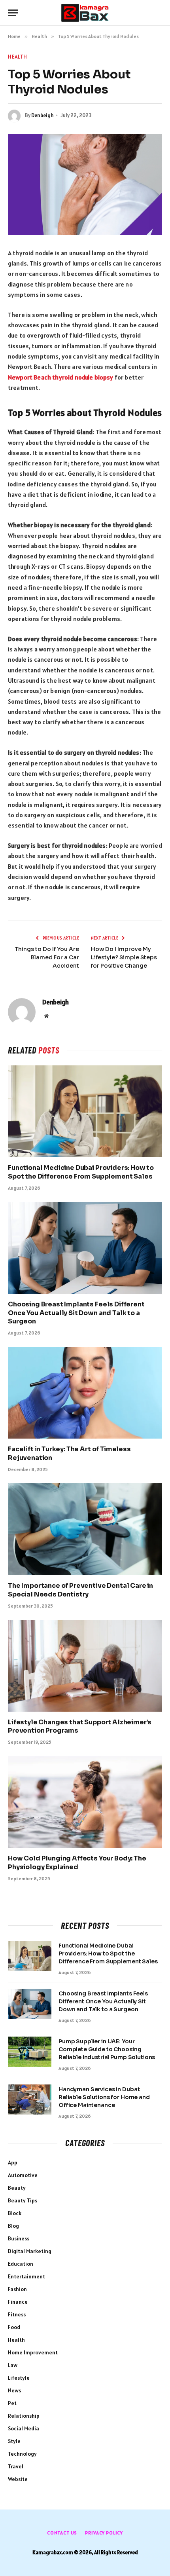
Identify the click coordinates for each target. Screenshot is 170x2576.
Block (15, 2213)
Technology (22, 2454)
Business (19, 2238)
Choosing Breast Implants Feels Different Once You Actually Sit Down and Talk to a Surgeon (76, 1313)
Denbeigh (42, 115)
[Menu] (13, 13)
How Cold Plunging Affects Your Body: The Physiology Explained (77, 1863)
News (14, 2390)
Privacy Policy (104, 2533)
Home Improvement (33, 2352)
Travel (16, 2466)
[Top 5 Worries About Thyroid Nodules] (85, 185)
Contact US (62, 2533)
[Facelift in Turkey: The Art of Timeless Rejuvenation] (85, 1393)
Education (21, 2264)
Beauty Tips (23, 2200)
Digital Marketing (30, 2251)
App (13, 2162)
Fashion (17, 2289)
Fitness (17, 2314)
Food (14, 2327)
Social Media (24, 2428)
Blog (13, 2226)
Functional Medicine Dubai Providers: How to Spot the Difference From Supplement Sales (81, 1172)
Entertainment (26, 2276)
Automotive (23, 2175)
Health (18, 57)
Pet (12, 2403)
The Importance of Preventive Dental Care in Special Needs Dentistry (80, 1590)
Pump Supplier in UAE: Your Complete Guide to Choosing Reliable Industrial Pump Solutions (107, 2049)
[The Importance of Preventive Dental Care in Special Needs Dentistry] (85, 1529)
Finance (18, 2302)
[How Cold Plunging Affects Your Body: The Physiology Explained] (85, 1802)
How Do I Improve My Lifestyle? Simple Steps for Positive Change (124, 957)
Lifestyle (19, 2378)
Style (14, 2441)
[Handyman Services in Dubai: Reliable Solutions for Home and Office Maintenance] (30, 2100)
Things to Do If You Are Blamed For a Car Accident (47, 957)
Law (13, 2365)
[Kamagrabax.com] (85, 13)
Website (18, 2479)
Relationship (24, 2416)
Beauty (17, 2188)
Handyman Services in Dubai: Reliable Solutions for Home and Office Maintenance (104, 2097)
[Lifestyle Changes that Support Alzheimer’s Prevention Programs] (85, 1666)
